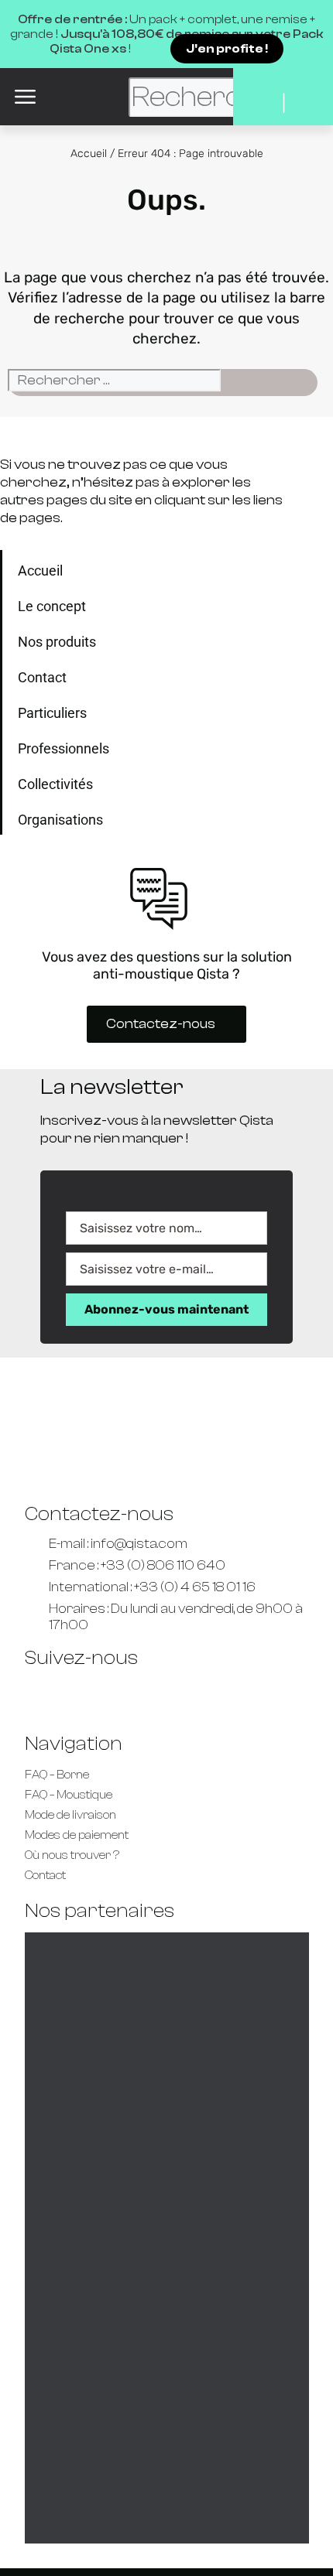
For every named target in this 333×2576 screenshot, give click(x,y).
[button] (25, 97)
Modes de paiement (77, 1835)
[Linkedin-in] (134, 1695)
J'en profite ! (227, 49)
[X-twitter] (179, 1695)
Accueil (89, 154)
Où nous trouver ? (72, 1855)
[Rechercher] (242, 384)
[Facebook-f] (44, 1695)
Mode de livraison (70, 1815)
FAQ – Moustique (69, 1795)
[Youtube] (89, 1695)
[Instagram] (224, 1695)
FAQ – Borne (57, 1775)
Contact (45, 1876)
